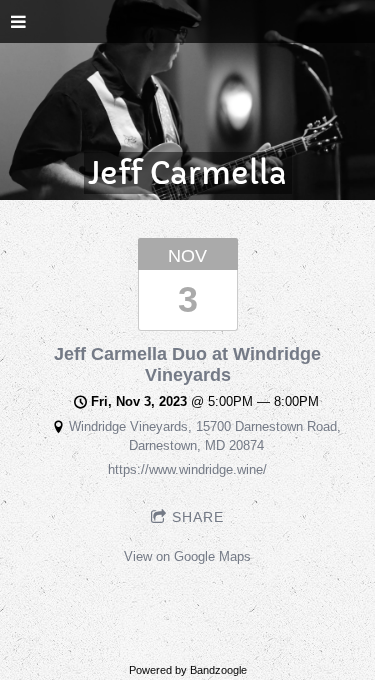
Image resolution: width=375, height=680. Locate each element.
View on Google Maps (187, 556)
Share (198, 517)
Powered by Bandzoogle (188, 670)
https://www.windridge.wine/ (187, 469)
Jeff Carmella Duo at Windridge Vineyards (187, 364)
